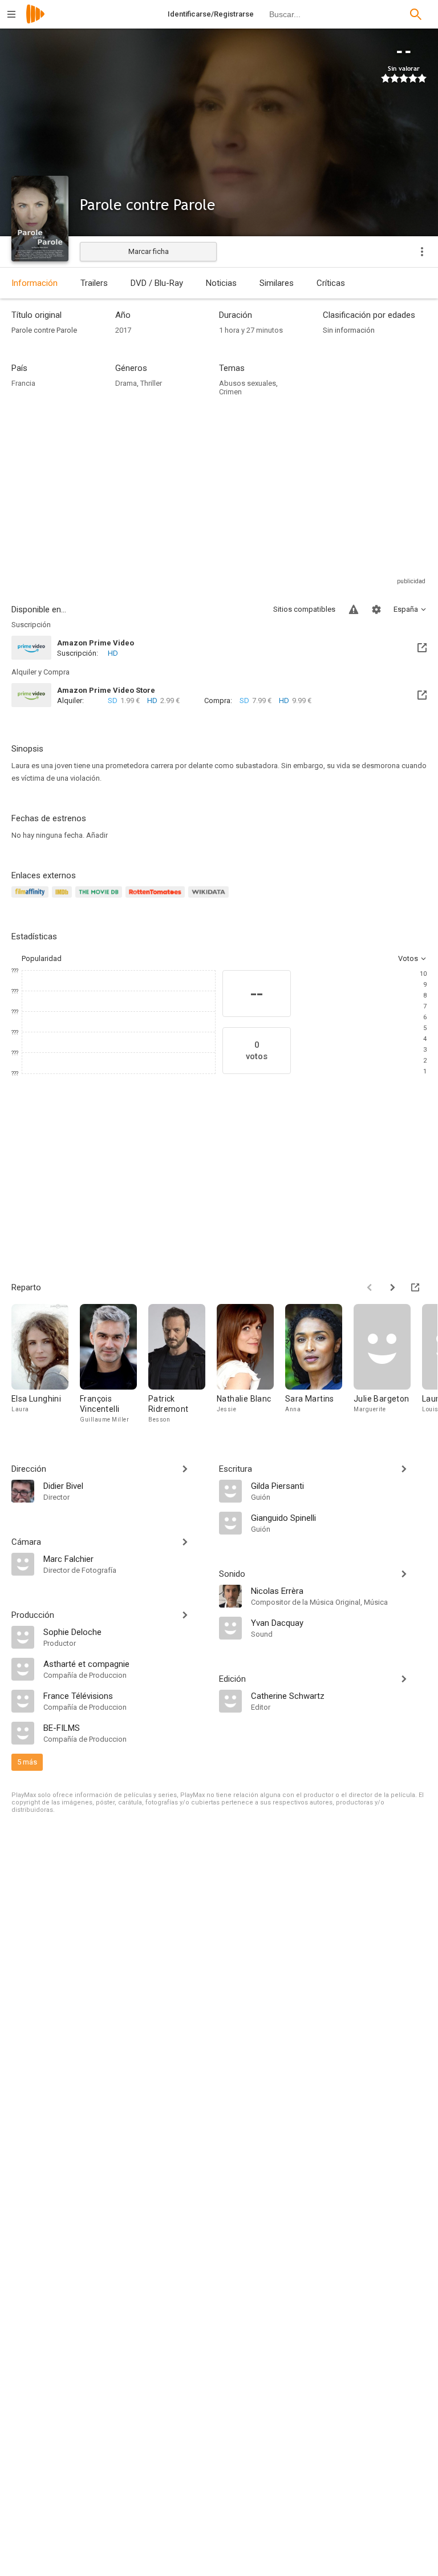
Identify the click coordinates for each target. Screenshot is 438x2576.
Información (35, 283)
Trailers (94, 283)
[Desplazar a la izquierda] (370, 1287)
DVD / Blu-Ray (157, 283)
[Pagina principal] (35, 21)
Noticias (221, 283)
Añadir (97, 835)
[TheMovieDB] (100, 899)
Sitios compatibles (304, 609)
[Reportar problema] (354, 609)
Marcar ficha (149, 251)
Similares (277, 283)
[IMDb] (64, 899)
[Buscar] (416, 14)
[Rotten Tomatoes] (157, 899)
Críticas (331, 283)
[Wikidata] (210, 899)
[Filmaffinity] (32, 899)
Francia (23, 383)
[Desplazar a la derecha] (392, 1287)
